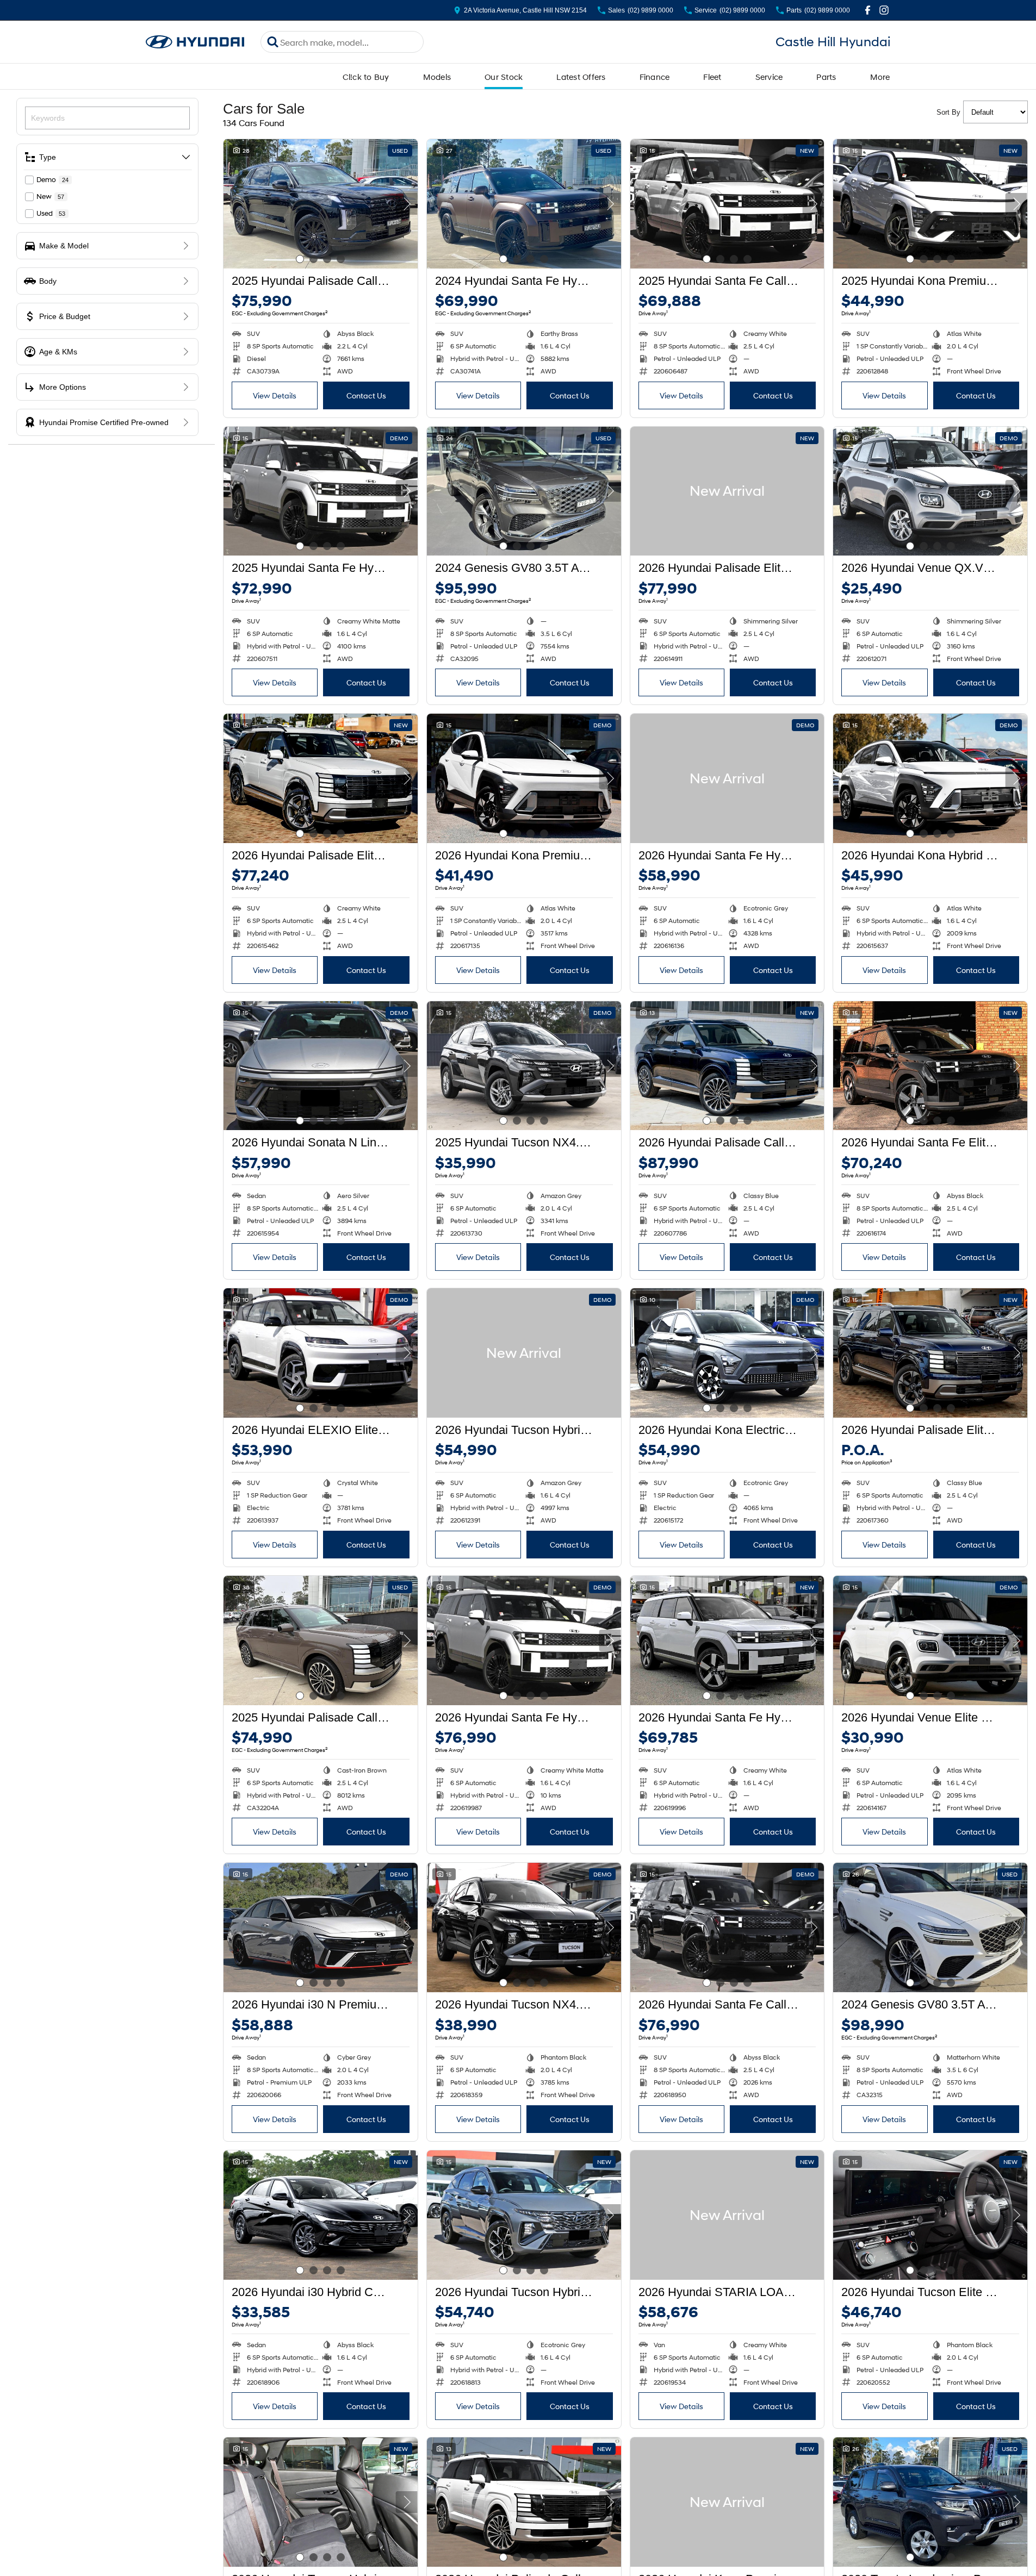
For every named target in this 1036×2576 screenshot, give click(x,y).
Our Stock (504, 77)
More (880, 77)
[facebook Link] (868, 10)
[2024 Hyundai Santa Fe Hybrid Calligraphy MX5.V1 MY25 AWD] (524, 204)
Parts (826, 77)
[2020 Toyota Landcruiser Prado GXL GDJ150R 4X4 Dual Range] (930, 2502)
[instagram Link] (884, 10)
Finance (655, 77)
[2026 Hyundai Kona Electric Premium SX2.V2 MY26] (727, 1353)
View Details (275, 395)
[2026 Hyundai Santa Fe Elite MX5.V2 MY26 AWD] (930, 1066)
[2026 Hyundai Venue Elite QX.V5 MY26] (930, 1641)
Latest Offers (581, 77)
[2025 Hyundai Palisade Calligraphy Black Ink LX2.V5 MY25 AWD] (321, 204)
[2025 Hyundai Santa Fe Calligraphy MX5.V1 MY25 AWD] (727, 204)
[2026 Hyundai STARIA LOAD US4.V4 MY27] (727, 2215)
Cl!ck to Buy (366, 77)
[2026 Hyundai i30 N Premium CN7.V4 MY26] (321, 1928)
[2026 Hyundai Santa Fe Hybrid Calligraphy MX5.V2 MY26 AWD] (524, 1641)
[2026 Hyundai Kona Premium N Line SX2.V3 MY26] (727, 2502)
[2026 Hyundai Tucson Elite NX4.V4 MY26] (930, 2215)
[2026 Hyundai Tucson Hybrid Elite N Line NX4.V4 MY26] (524, 2215)
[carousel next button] (407, 204)
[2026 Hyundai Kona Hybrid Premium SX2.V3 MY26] (930, 778)
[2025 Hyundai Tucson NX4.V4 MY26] (524, 1066)
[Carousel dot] (300, 259)
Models (437, 77)
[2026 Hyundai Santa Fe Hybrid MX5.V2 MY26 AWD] (727, 778)
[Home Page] (195, 42)
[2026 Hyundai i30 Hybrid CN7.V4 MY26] (321, 2215)
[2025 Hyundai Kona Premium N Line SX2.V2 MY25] (930, 204)
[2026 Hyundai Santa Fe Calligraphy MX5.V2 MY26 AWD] (727, 1928)
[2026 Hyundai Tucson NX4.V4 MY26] (524, 1928)
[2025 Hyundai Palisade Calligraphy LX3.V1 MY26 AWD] (321, 1641)
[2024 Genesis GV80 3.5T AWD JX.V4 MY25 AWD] (524, 491)
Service (769, 77)
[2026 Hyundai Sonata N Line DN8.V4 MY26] (321, 1066)
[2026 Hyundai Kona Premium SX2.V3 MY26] (524, 778)
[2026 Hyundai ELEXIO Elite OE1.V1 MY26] (321, 1353)
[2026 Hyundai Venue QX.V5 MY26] (930, 491)
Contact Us (366, 395)
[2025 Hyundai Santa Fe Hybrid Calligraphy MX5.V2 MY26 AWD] (321, 491)
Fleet (712, 77)
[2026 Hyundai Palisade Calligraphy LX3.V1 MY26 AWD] (727, 1066)
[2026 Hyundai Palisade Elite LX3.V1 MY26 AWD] (727, 491)
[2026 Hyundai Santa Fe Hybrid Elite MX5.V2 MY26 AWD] (727, 1641)
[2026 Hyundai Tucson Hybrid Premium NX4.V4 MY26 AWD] (524, 1353)
